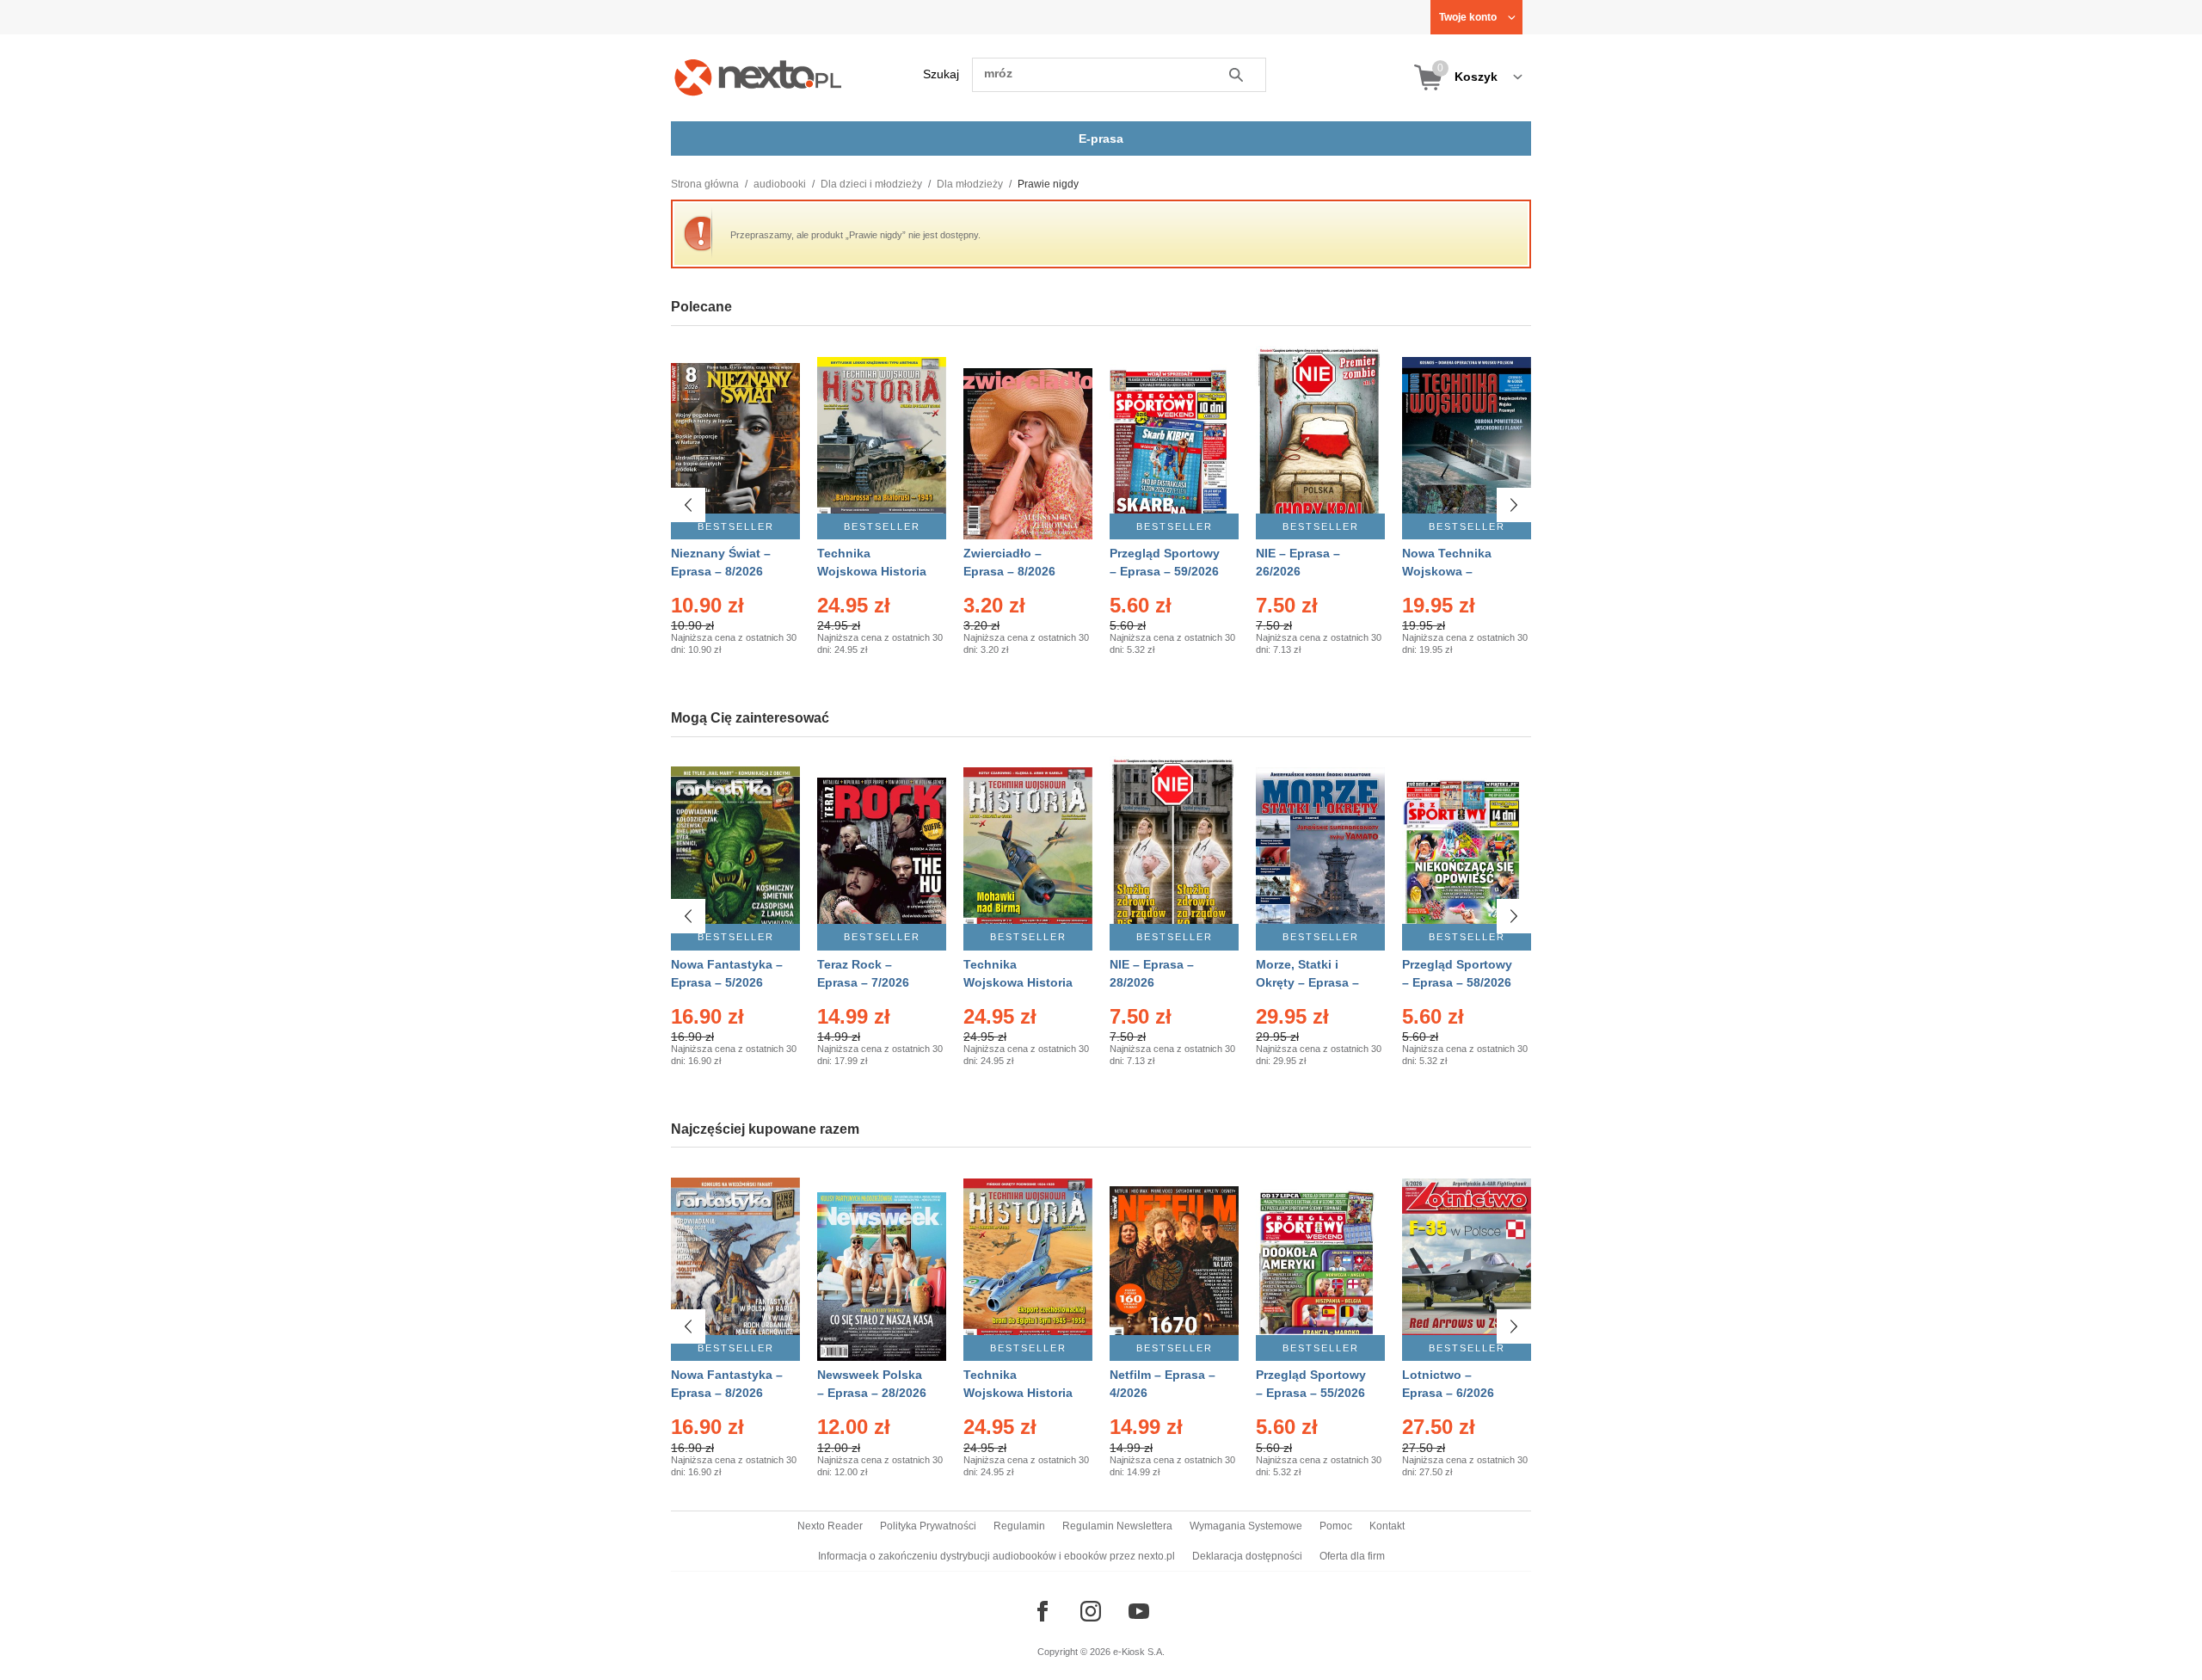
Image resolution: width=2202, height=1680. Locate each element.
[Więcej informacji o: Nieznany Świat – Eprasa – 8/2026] (735, 442)
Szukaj (941, 74)
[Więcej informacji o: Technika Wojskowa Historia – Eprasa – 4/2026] (1028, 853)
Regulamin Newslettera (1117, 1526)
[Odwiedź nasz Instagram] (1091, 1611)
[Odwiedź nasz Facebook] (1043, 1611)
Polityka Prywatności (928, 1526)
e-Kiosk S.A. (1139, 1652)
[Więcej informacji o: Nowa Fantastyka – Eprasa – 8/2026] (735, 1263)
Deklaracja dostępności (1247, 1556)
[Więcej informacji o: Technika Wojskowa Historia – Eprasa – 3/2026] (1028, 1263)
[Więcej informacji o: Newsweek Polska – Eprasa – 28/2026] (882, 1263)
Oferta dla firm (1352, 1556)
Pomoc (1336, 1526)
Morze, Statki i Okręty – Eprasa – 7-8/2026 (1307, 982)
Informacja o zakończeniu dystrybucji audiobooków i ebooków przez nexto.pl (996, 1556)
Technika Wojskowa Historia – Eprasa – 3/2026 (1018, 1393)
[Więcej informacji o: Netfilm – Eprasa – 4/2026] (1174, 1263)
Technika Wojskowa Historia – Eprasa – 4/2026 (1018, 982)
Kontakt (1387, 1526)
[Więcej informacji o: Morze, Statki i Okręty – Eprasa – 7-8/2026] (1320, 853)
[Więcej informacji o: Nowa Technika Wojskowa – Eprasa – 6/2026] (1467, 442)
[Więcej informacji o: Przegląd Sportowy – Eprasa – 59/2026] (1174, 442)
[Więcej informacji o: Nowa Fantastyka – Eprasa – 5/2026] (735, 853)
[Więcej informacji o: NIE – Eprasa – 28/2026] (1174, 853)
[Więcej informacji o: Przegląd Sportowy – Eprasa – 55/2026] (1320, 1263)
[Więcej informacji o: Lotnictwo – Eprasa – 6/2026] (1467, 1263)
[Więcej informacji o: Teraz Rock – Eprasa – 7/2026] (882, 853)
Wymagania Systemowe (1246, 1526)
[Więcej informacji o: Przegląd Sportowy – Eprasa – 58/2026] (1467, 853)
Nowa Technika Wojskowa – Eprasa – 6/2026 (1448, 571)
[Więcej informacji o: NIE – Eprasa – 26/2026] (1320, 442)
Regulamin (1019, 1526)
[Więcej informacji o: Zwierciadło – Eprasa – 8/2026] (1028, 442)
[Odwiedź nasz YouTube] (1139, 1611)
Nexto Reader (830, 1526)
